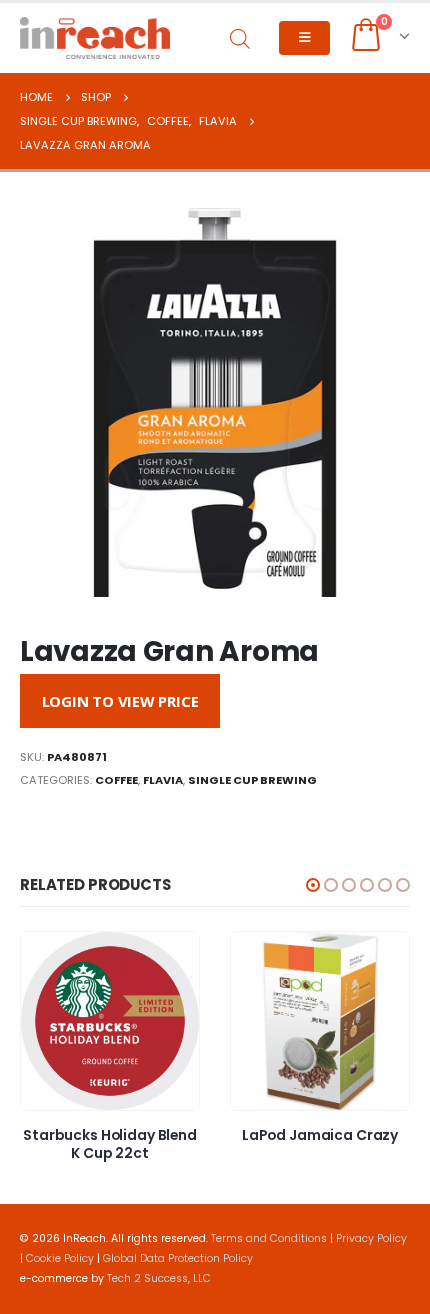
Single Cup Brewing (252, 780)
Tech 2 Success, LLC (159, 1278)
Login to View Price (120, 701)
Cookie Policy (60, 1258)
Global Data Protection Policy (178, 1258)
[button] (313, 885)
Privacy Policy (371, 1238)
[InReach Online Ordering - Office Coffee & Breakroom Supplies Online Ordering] (95, 38)
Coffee (116, 780)
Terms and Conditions (269, 1238)
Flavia (163, 780)
